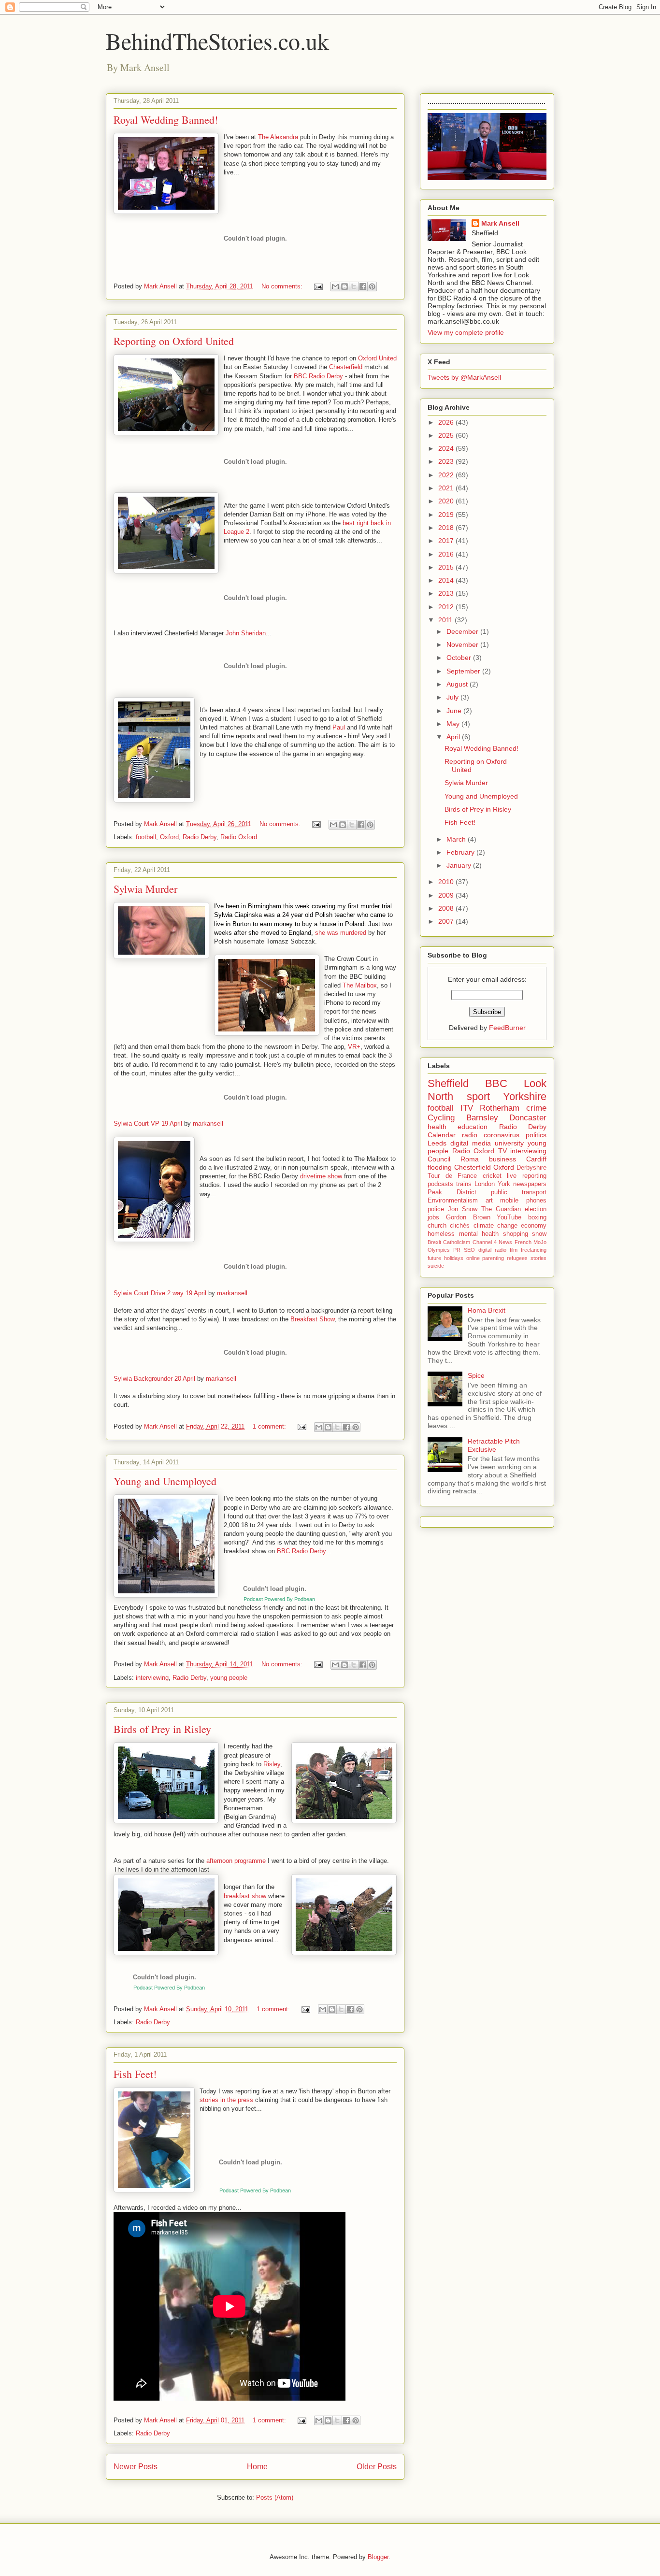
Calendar (442, 1135)
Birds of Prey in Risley (162, 1729)
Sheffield (448, 1083)
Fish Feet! (135, 2074)
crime (536, 1108)
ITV (467, 1108)
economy (534, 1226)
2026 (447, 422)
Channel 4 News (493, 1242)
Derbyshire (531, 1168)
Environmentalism (453, 1201)
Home (257, 2467)
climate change (495, 1226)
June (455, 711)
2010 (447, 882)
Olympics (439, 1250)
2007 (447, 921)
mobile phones (523, 1201)
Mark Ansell (500, 223)
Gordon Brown (468, 1217)
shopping (516, 1234)
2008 (447, 908)
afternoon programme (236, 1861)
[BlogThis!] (344, 286)
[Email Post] (318, 286)
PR (457, 1250)
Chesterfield (346, 367)
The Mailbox (360, 985)
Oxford (169, 837)
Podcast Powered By (169, 1988)
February (461, 852)
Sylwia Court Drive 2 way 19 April (160, 1293)
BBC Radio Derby (318, 376)
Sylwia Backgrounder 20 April (154, 1379)
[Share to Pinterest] (372, 286)
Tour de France (452, 1176)
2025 (447, 435)
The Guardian (501, 1209)
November (463, 644)
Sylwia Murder (145, 889)
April (454, 737)
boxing (537, 1217)
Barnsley (482, 1118)
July (453, 697)
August (458, 684)
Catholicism (457, 1242)
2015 (447, 567)
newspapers (530, 1184)
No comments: (283, 286)
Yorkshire (525, 1096)
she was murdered (341, 933)
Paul (339, 727)
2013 (447, 593)
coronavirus (502, 1135)
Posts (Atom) (275, 2497)
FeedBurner (507, 1028)
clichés (460, 1226)
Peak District (452, 1192)
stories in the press (226, 2100)
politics (536, 1135)
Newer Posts (136, 2467)
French (523, 1242)
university (509, 1143)
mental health (479, 1234)
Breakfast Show (312, 1319)
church (437, 1226)
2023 (447, 461)
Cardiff (536, 1159)
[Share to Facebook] (363, 286)
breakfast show (245, 1896)
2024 (447, 448)
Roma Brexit (487, 1310)
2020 (447, 501)
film (514, 1250)
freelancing (534, 1250)
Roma (470, 1159)
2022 (447, 475)
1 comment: (270, 1426)
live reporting (527, 1176)
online (473, 1258)
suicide (436, 1266)
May (454, 724)
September (464, 671)
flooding (440, 1167)
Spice (476, 1375)
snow (539, 1234)
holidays (454, 1258)
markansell (208, 1123)
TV (502, 1151)
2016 (447, 554)
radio (470, 1135)
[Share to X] (354, 286)
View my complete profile (466, 332)
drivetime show (321, 1176)
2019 (447, 515)
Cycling (441, 1118)
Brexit (434, 1242)
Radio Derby (200, 837)
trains (464, 1184)
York (504, 1184)
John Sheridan (246, 633)
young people (229, 1678)
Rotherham (500, 1108)
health (437, 1127)
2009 (447, 895)
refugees (517, 1258)
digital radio (492, 1250)
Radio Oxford (239, 837)
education (473, 1127)
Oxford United (377, 358)
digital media (471, 1143)
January (460, 865)
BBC (496, 1083)
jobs (433, 1217)
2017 (447, 541)
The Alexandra (278, 137)
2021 (447, 488)
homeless (441, 1234)
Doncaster (528, 1118)
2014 (447, 580)
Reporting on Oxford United (174, 341)
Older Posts (377, 2467)
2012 (447, 607)
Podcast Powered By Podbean (279, 1599)
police (436, 1209)
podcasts (440, 1184)
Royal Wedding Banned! (166, 120)
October (460, 658)
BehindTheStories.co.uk (217, 41)
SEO (469, 1250)
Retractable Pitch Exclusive (494, 1445)
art (489, 1201)
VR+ (354, 1047)
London (485, 1184)
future (434, 1258)
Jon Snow (463, 1209)
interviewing (152, 1678)
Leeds (437, 1143)
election (536, 1209)
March (457, 839)
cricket (492, 1176)
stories (538, 1258)
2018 (447, 528)
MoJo (540, 1242)
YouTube (509, 1217)
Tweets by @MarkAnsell (464, 377)
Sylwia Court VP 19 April (148, 1123)
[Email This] (335, 286)
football (146, 837)
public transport (519, 1192)
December (463, 631)
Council (439, 1159)
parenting (493, 1258)
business (502, 1159)
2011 (446, 620)
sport (478, 1096)
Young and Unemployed (165, 1481)
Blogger (378, 2557)
